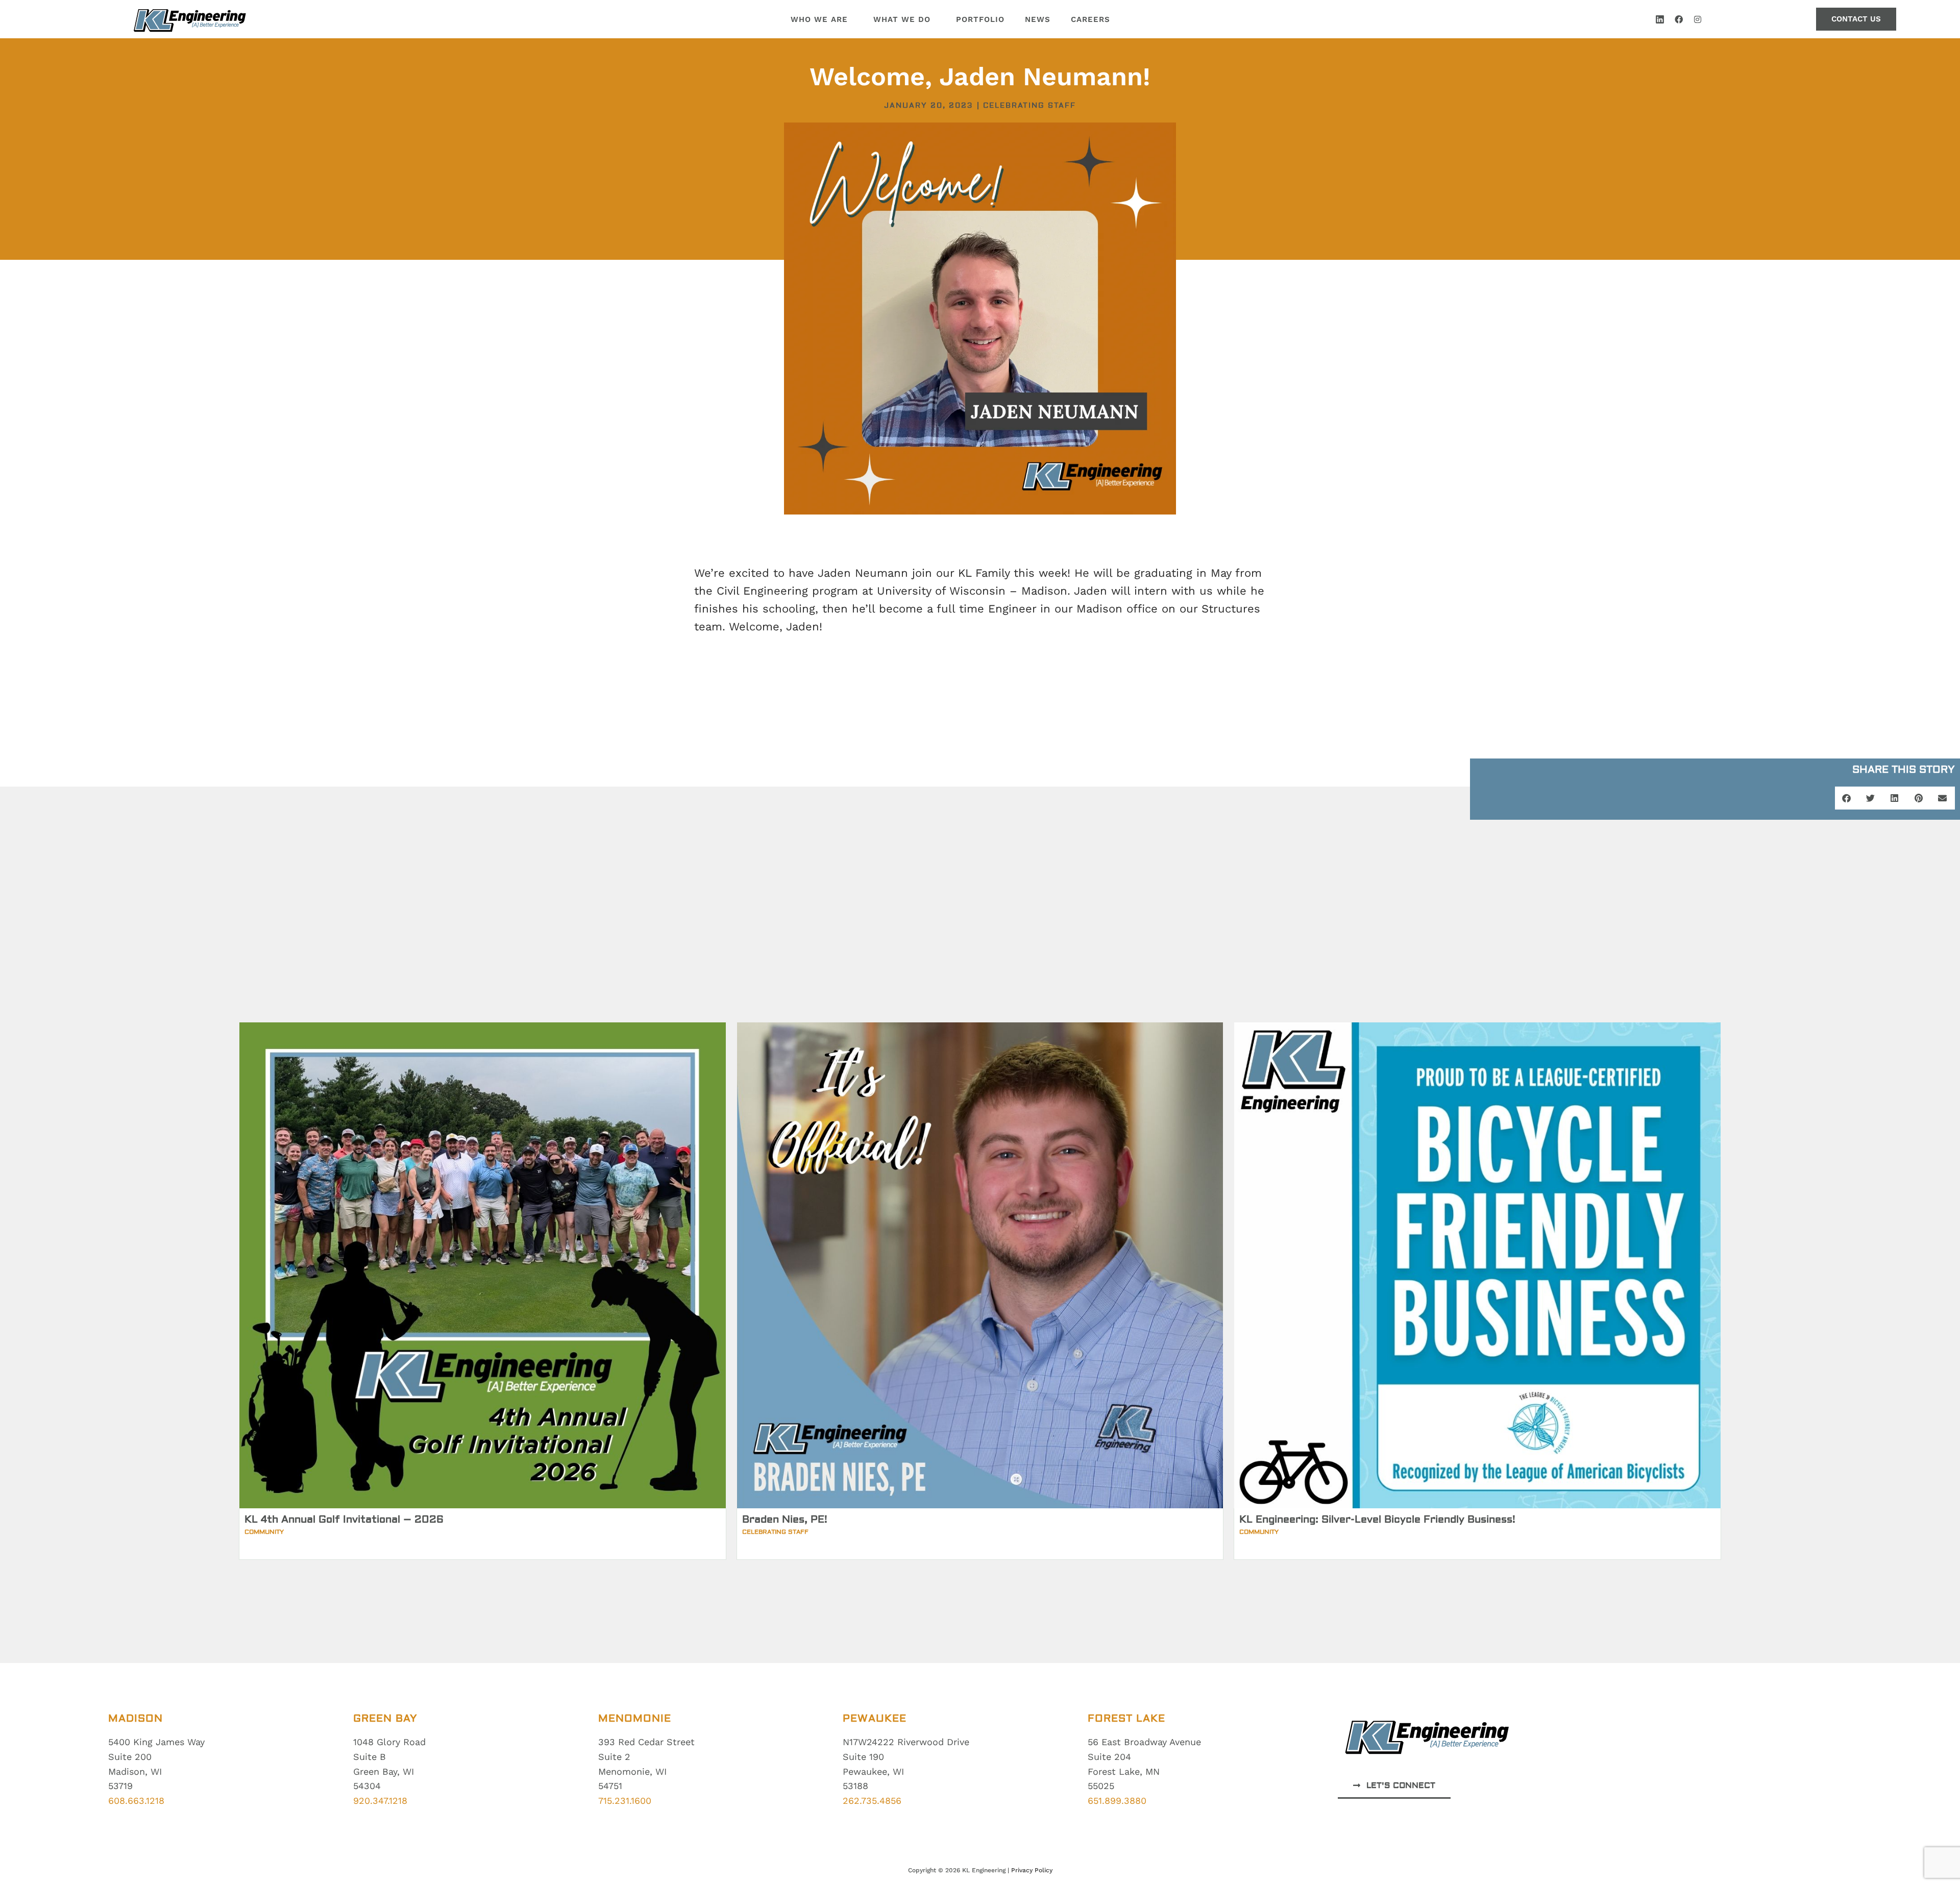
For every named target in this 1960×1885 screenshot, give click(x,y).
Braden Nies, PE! (785, 1519)
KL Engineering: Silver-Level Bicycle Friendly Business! (1377, 1519)
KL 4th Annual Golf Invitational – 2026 (344, 1519)
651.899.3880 (1117, 1801)
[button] (1847, 798)
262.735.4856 (872, 1801)
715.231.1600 (625, 1801)
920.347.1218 (380, 1801)
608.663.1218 (136, 1801)
